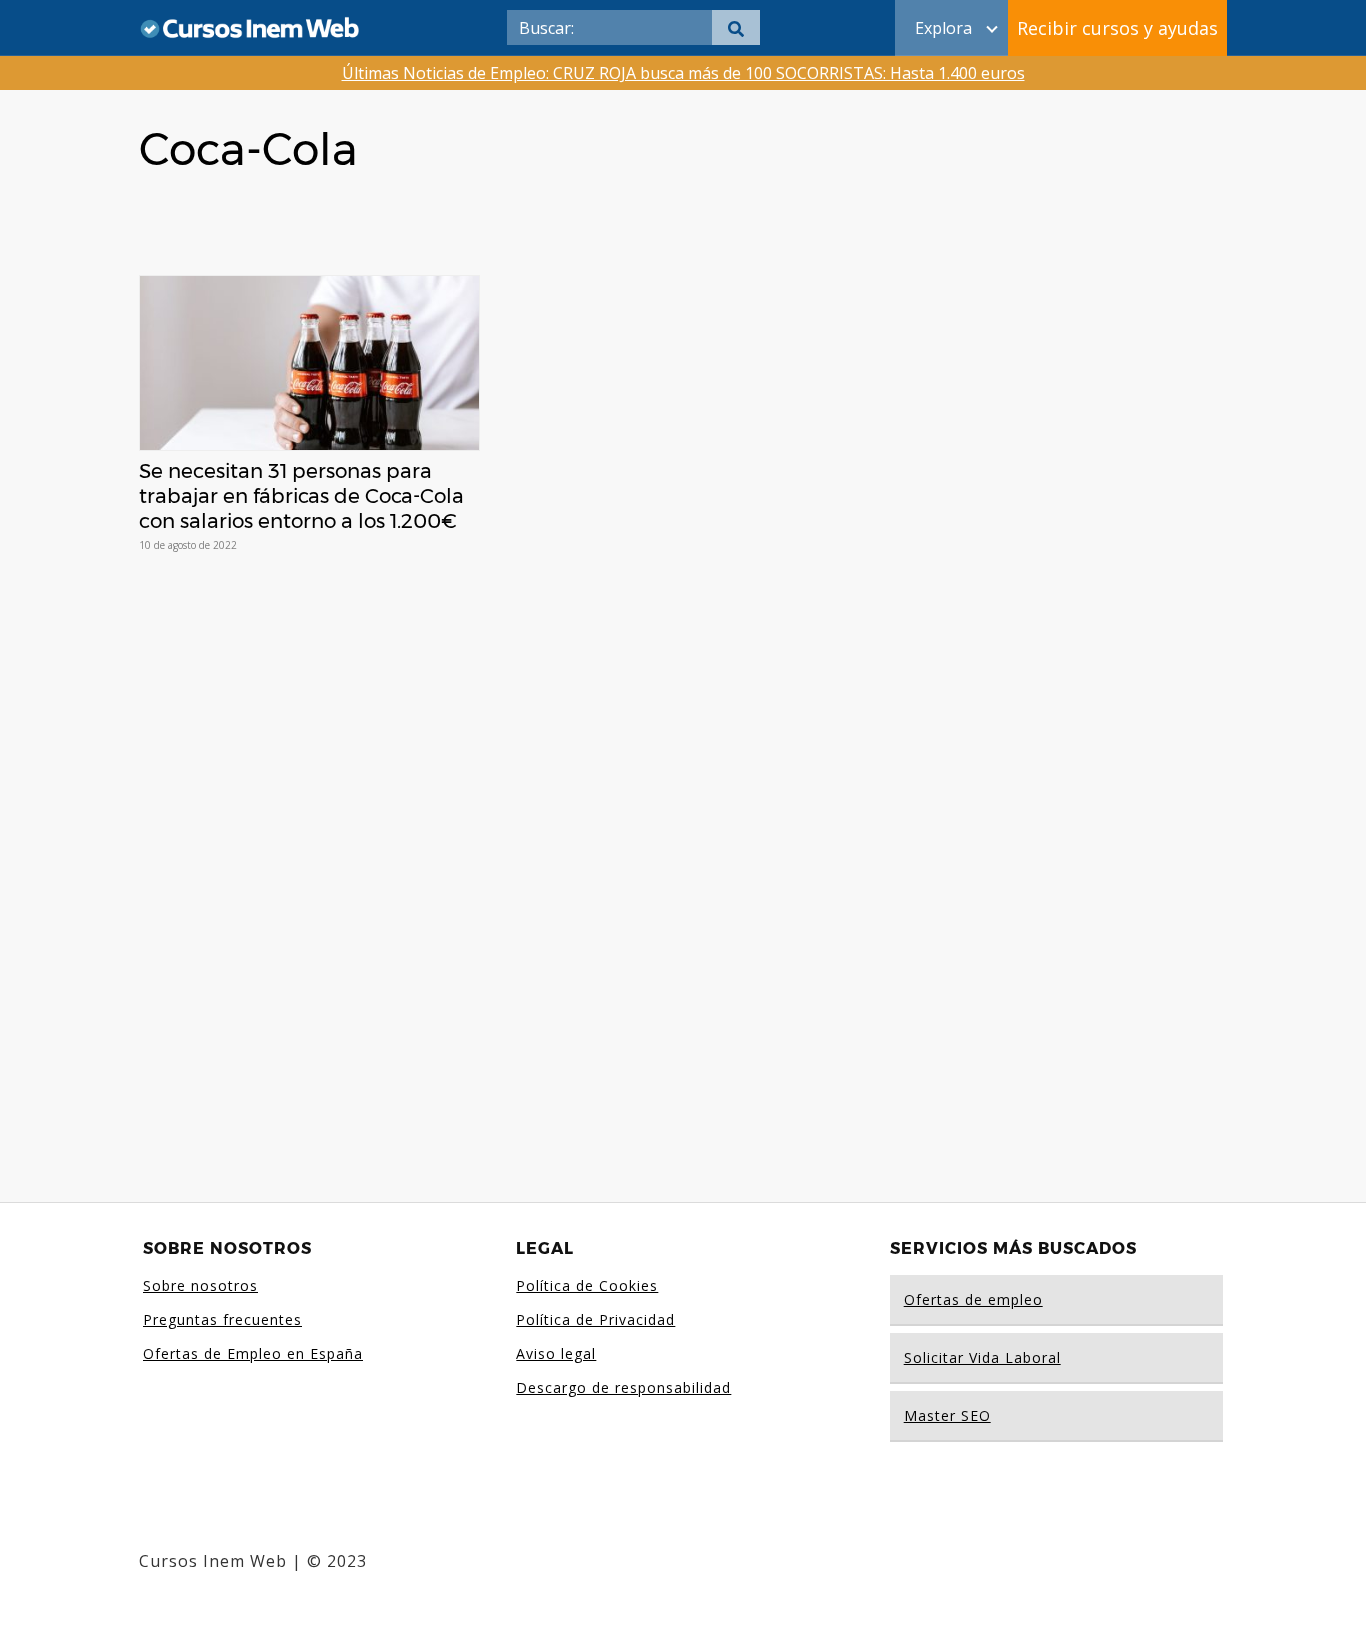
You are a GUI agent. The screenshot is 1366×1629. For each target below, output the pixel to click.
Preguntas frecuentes (222, 1319)
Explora (943, 28)
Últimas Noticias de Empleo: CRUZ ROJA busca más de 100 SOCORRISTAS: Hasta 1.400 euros (683, 73)
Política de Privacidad (595, 1319)
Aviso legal (556, 1353)
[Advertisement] (683, 857)
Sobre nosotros (200, 1285)
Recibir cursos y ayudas (1117, 28)
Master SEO (947, 1415)
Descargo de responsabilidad (623, 1387)
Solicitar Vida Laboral (982, 1357)
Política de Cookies (587, 1285)
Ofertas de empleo (973, 1299)
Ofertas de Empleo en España (253, 1353)
